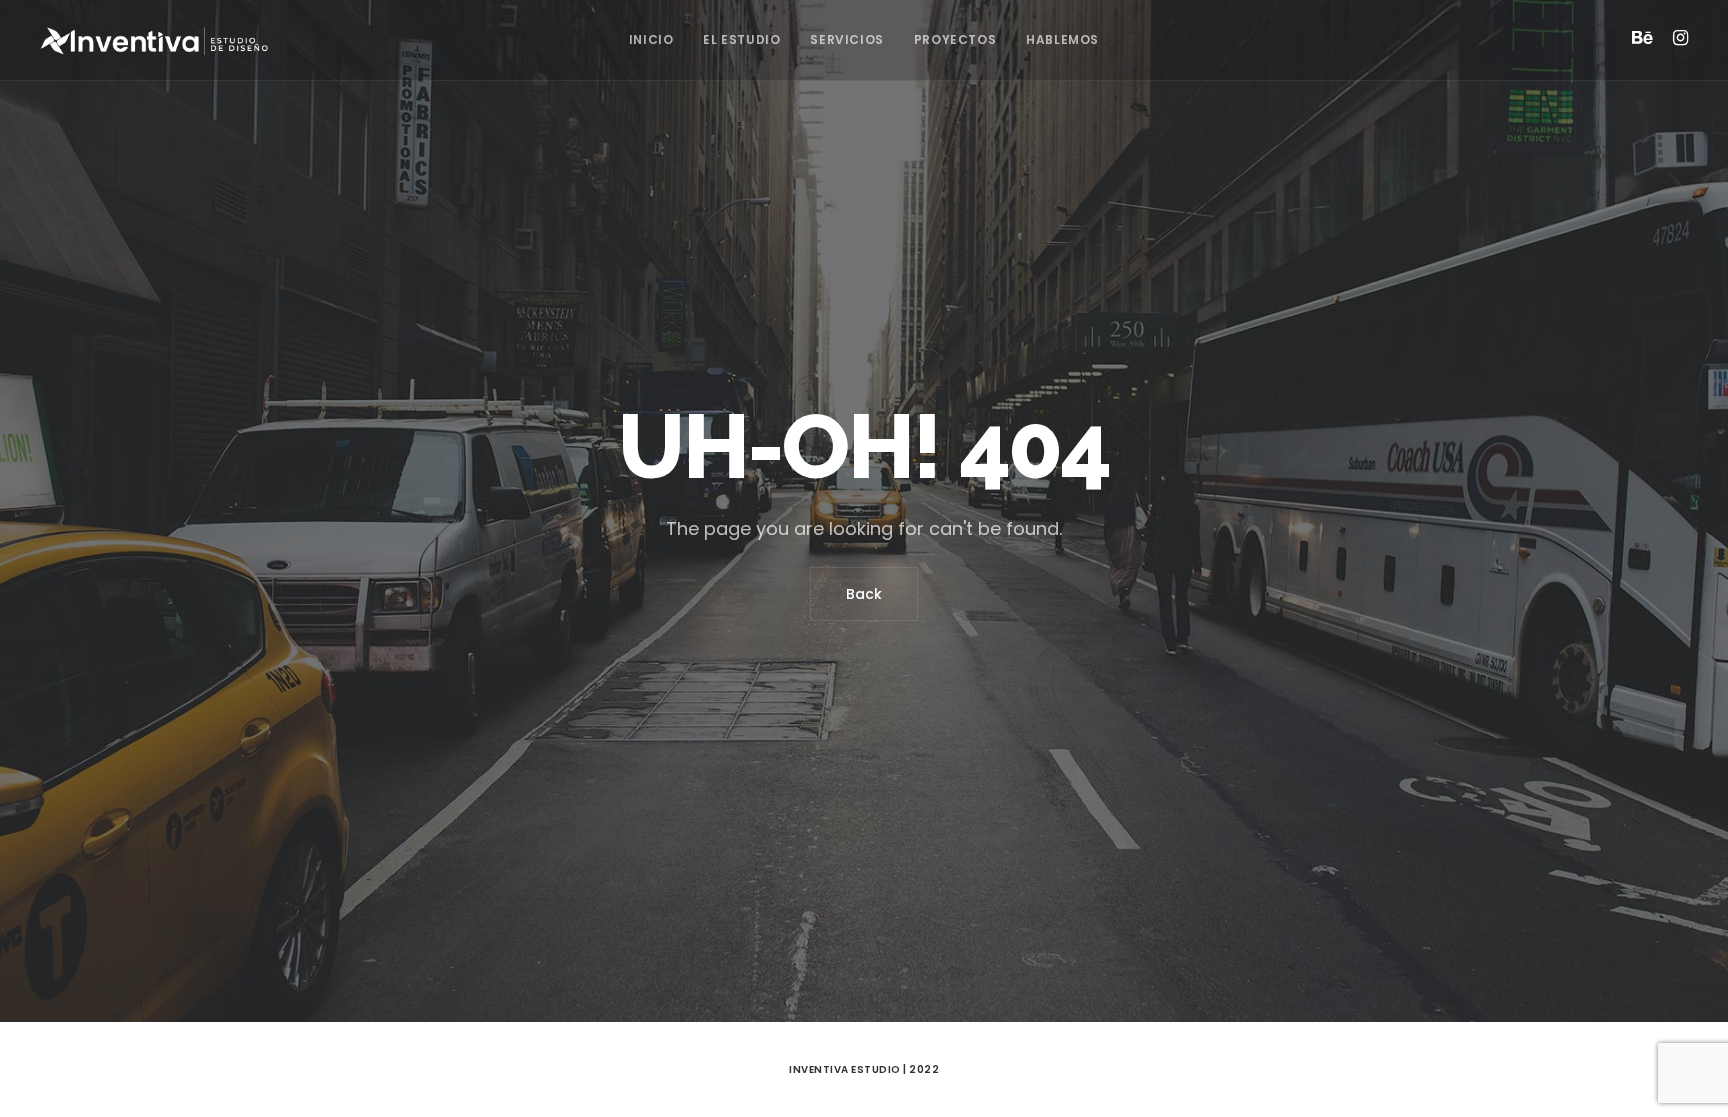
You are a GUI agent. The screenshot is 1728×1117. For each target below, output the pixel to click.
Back (864, 594)
